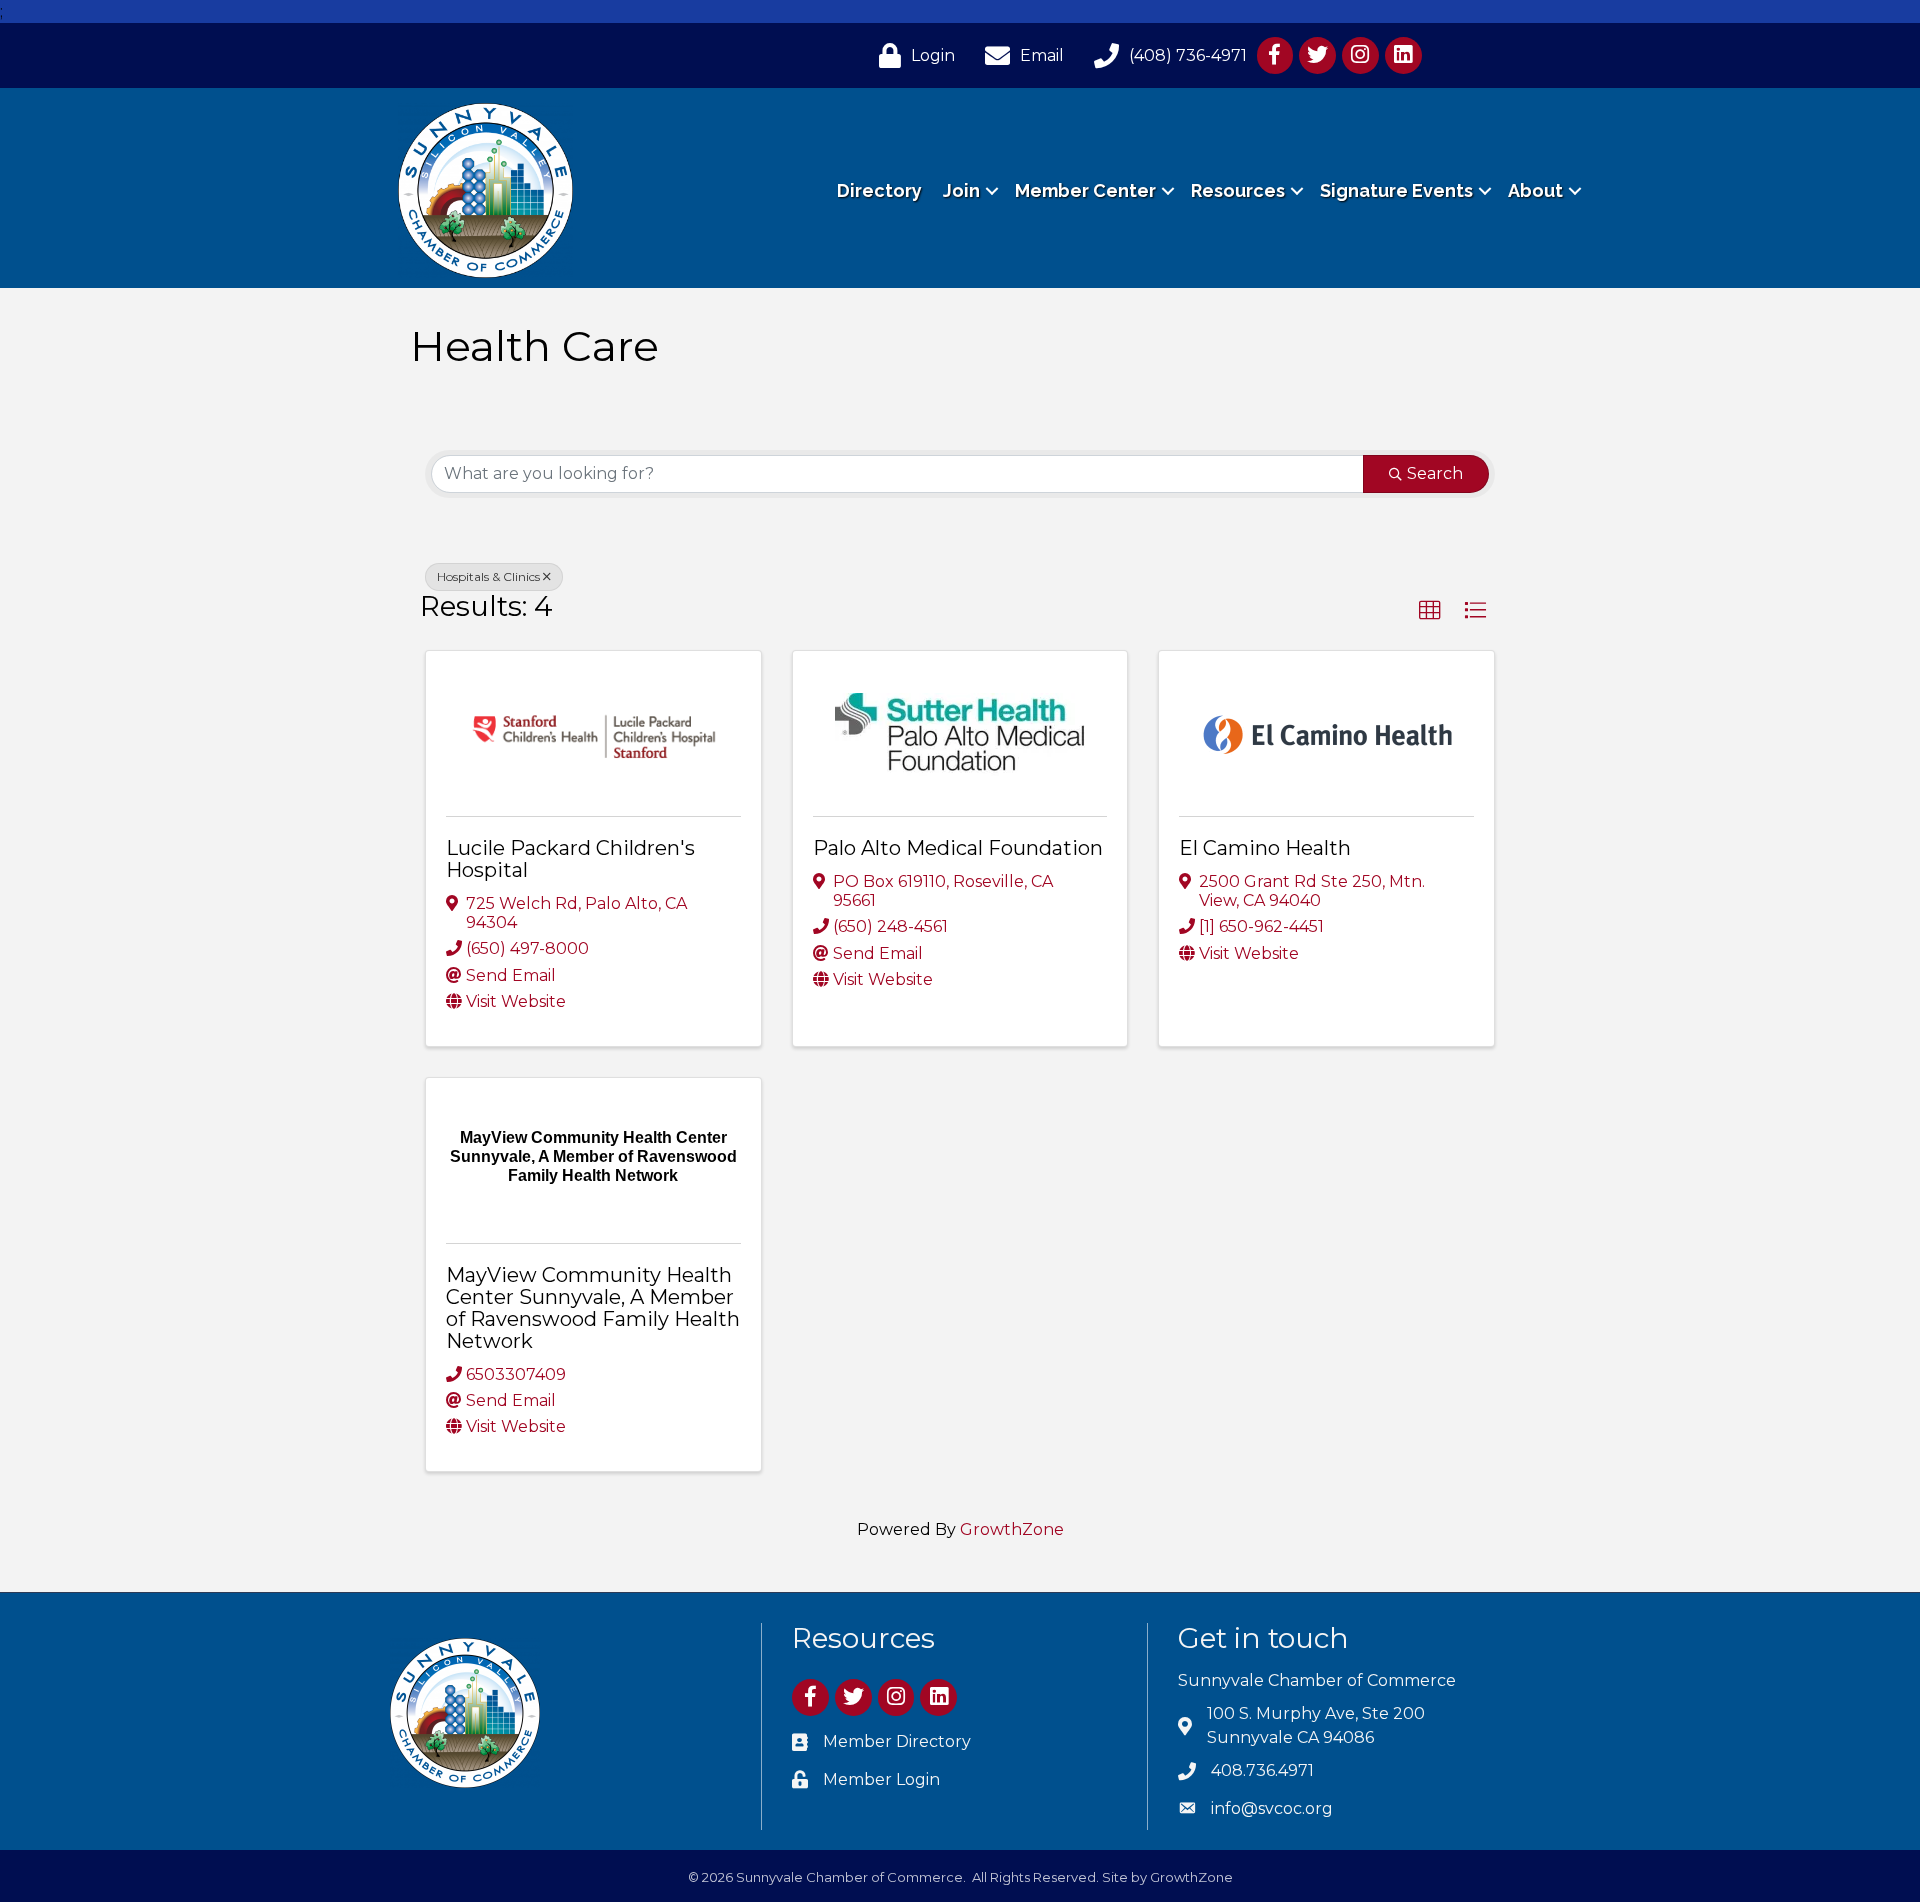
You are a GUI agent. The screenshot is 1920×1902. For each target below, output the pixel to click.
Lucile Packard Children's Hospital (570, 859)
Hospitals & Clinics (488, 576)
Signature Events (1396, 190)
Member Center (1085, 190)
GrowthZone (1012, 1529)
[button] (1430, 611)
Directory (879, 190)
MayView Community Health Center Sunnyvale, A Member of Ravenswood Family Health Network (593, 1308)
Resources (1238, 190)
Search (1435, 473)
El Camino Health (1265, 848)
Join (961, 190)
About (1535, 190)
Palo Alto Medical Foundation (958, 848)
